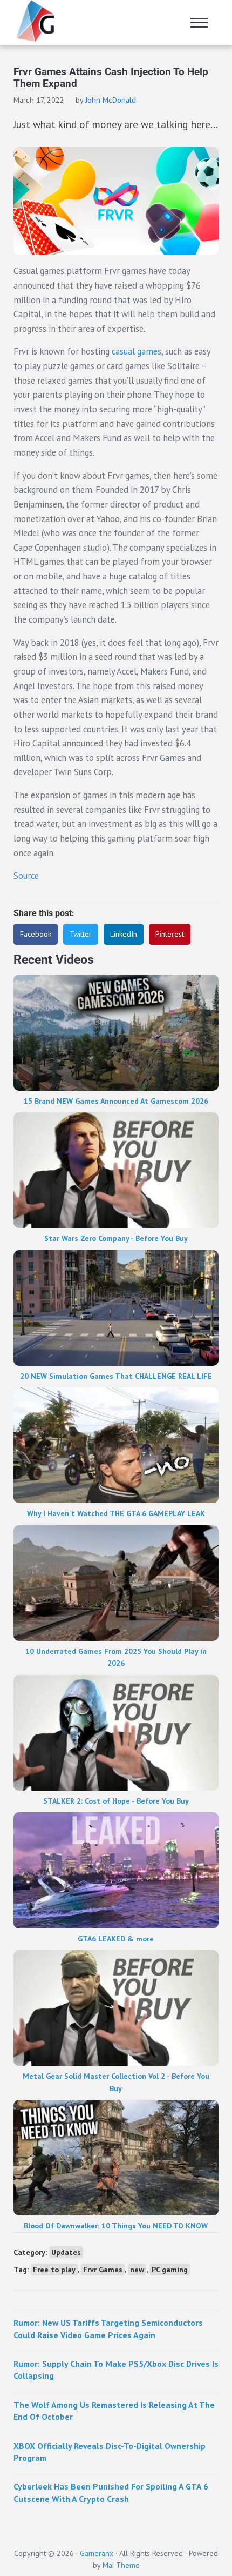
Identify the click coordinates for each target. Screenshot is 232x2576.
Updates (66, 2252)
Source (26, 876)
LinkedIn (124, 934)
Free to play (54, 2270)
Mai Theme (121, 2565)
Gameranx (97, 2553)
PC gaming (170, 2270)
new (137, 2270)
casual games (135, 351)
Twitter (81, 934)
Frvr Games (103, 2270)
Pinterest (170, 934)
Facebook (36, 934)
